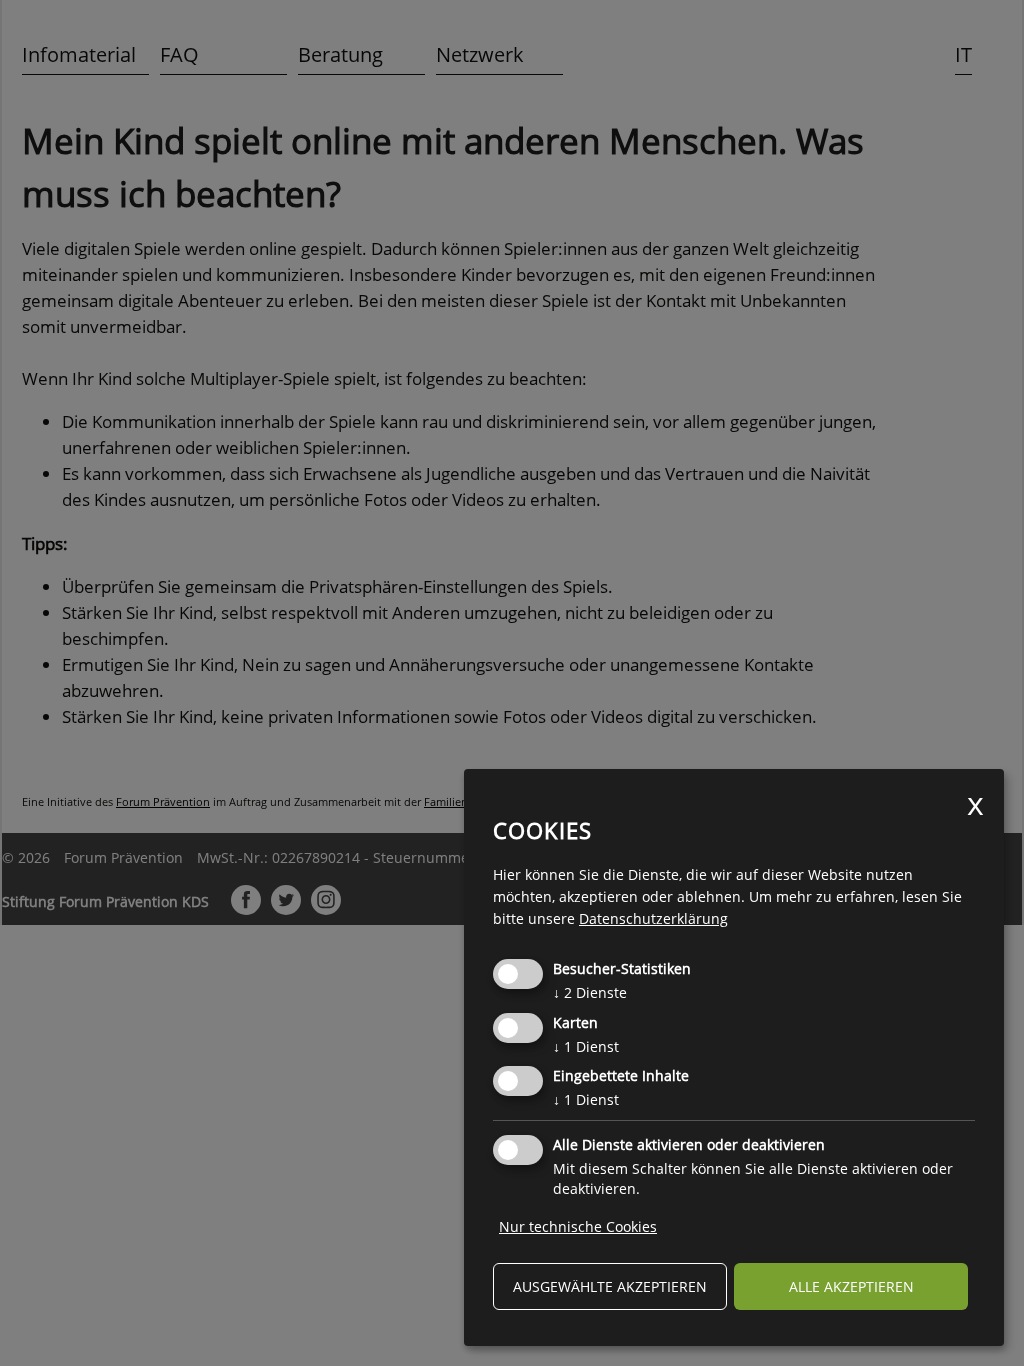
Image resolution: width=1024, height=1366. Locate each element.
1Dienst (586, 1046)
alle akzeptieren (851, 1286)
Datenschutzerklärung (653, 918)
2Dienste (590, 992)
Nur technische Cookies (578, 1226)
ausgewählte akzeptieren (610, 1286)
